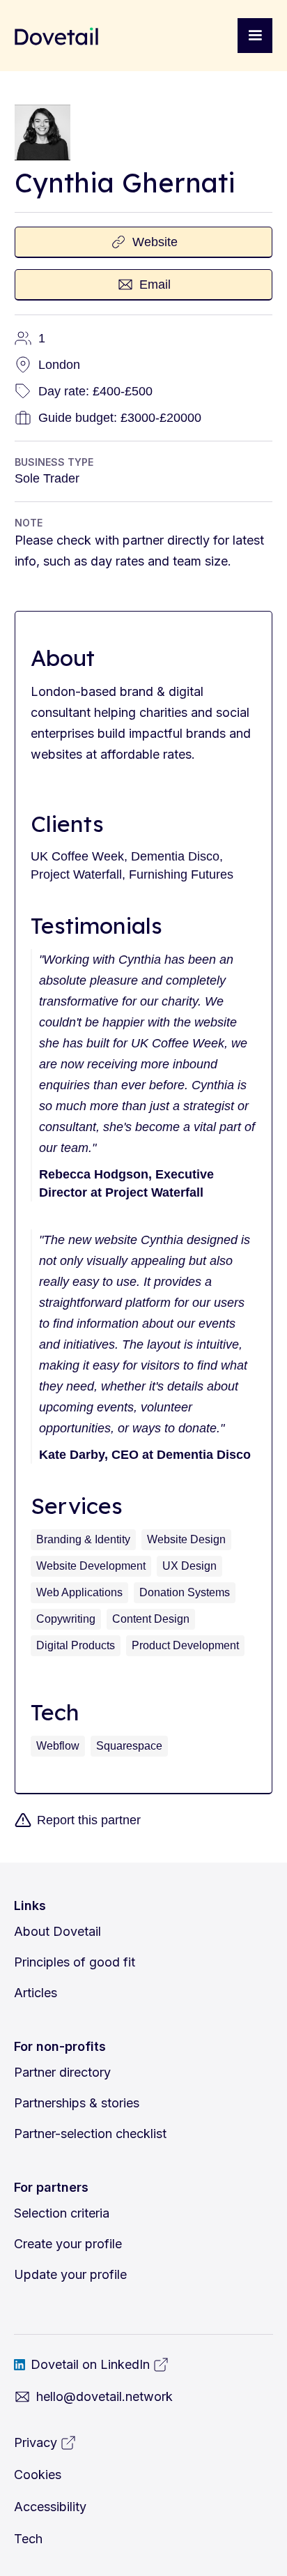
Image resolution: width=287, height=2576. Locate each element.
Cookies (38, 2475)
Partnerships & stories (77, 2103)
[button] (255, 36)
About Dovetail (57, 1931)
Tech (28, 2539)
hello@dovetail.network (104, 2396)
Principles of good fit (75, 1962)
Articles (36, 1993)
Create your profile (68, 2244)
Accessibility (50, 2507)
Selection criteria (62, 2213)
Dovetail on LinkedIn (90, 2364)
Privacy (36, 2442)
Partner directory (62, 2072)
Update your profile (70, 2274)
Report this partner (89, 1820)
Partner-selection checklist (90, 2134)
